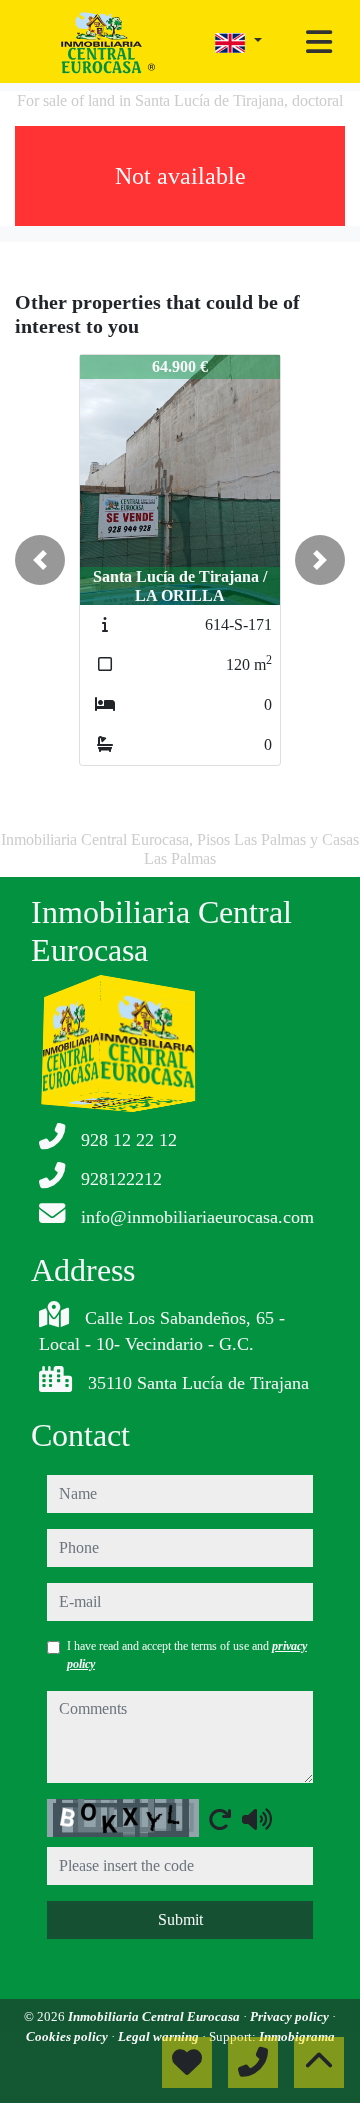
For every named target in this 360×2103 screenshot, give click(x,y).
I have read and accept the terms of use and (187, 1655)
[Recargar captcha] (220, 1819)
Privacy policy (291, 2016)
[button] (40, 560)
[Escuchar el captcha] (257, 1819)
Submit (180, 1919)
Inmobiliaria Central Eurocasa (155, 2016)
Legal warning (160, 2036)
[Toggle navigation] (319, 42)
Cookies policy (68, 2036)
